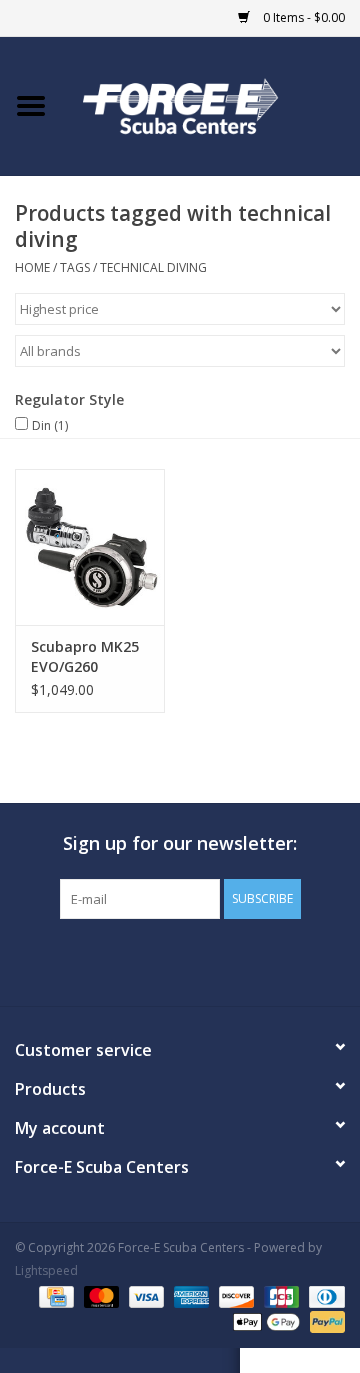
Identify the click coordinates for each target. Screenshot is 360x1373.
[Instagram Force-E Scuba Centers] (252, 960)
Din (50, 425)
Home (32, 267)
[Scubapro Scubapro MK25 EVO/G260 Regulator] (90, 547)
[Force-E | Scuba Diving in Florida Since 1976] (211, 104)
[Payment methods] (54, 1295)
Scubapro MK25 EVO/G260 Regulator (85, 657)
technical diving (153, 267)
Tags (75, 267)
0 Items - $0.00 (302, 17)
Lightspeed (46, 1270)
